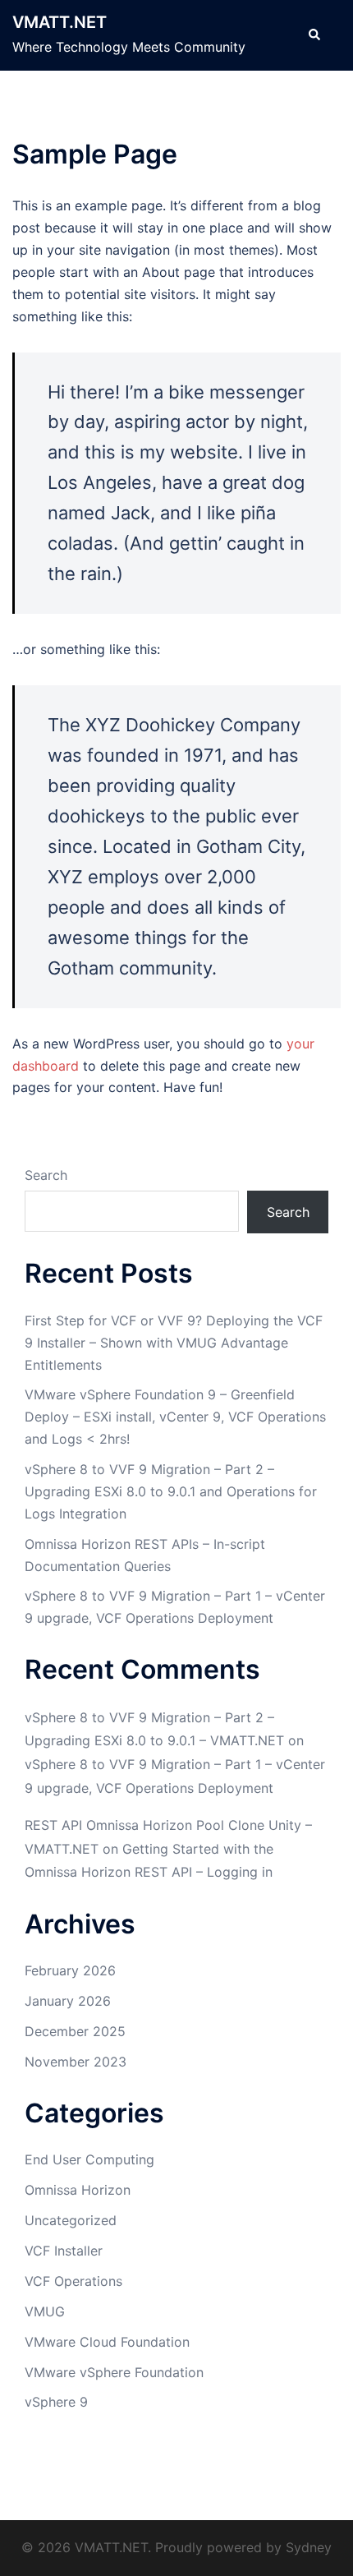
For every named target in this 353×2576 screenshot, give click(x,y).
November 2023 (76, 2062)
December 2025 (75, 2031)
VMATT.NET (60, 22)
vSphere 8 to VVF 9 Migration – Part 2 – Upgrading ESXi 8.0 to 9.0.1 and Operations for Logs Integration (171, 1491)
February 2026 (70, 1970)
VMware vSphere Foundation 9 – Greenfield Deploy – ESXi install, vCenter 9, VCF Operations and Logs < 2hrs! (175, 1417)
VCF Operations (73, 2281)
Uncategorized (71, 2220)
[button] (314, 35)
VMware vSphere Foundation (114, 2372)
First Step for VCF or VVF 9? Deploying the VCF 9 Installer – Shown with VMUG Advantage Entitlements (174, 1343)
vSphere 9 (56, 2402)
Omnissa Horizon (78, 2190)
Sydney (309, 2547)
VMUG (45, 2311)
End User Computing (89, 2159)
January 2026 (68, 2001)
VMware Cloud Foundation (107, 2342)
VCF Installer (64, 2251)
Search (46, 1175)
